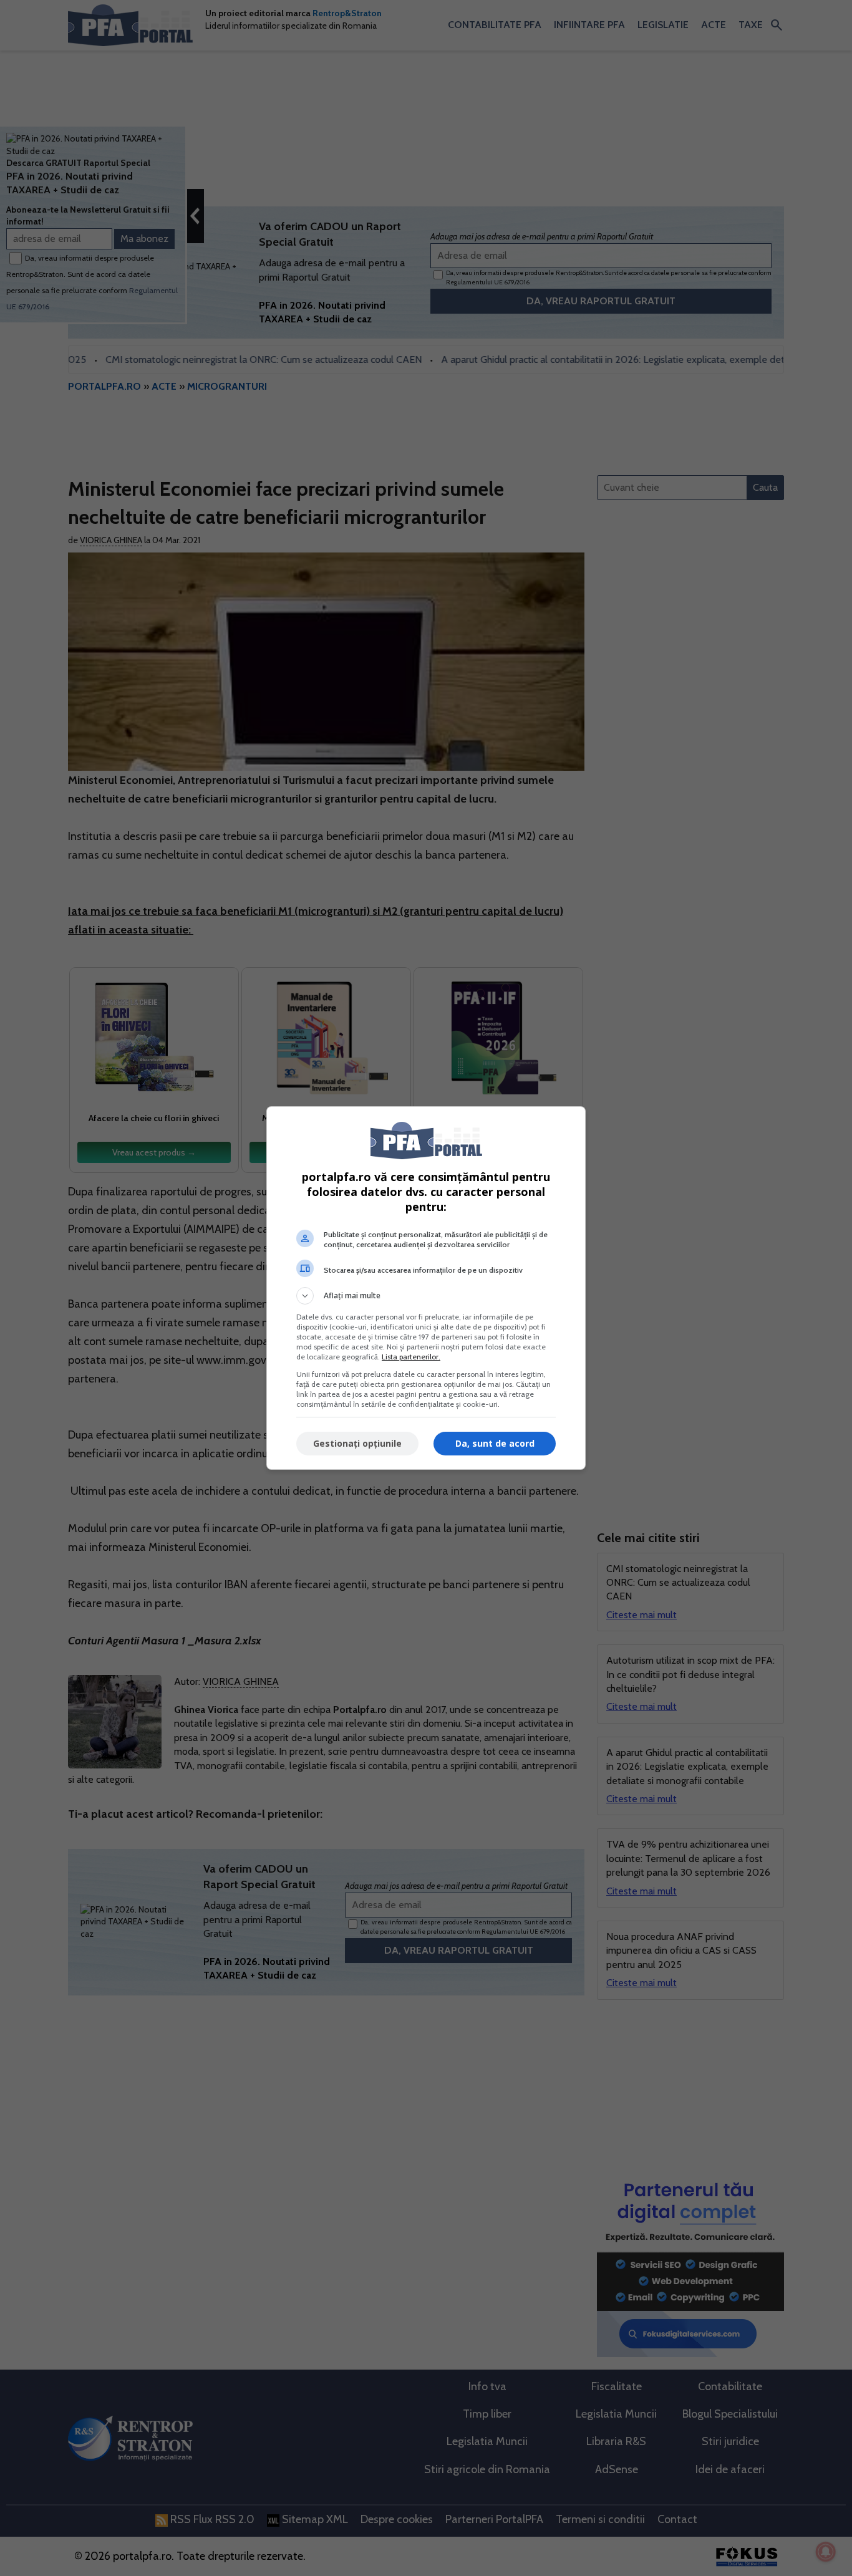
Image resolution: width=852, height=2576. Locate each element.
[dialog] (426, 1288)
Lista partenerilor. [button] (411, 1357)
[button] (426, 1296)
